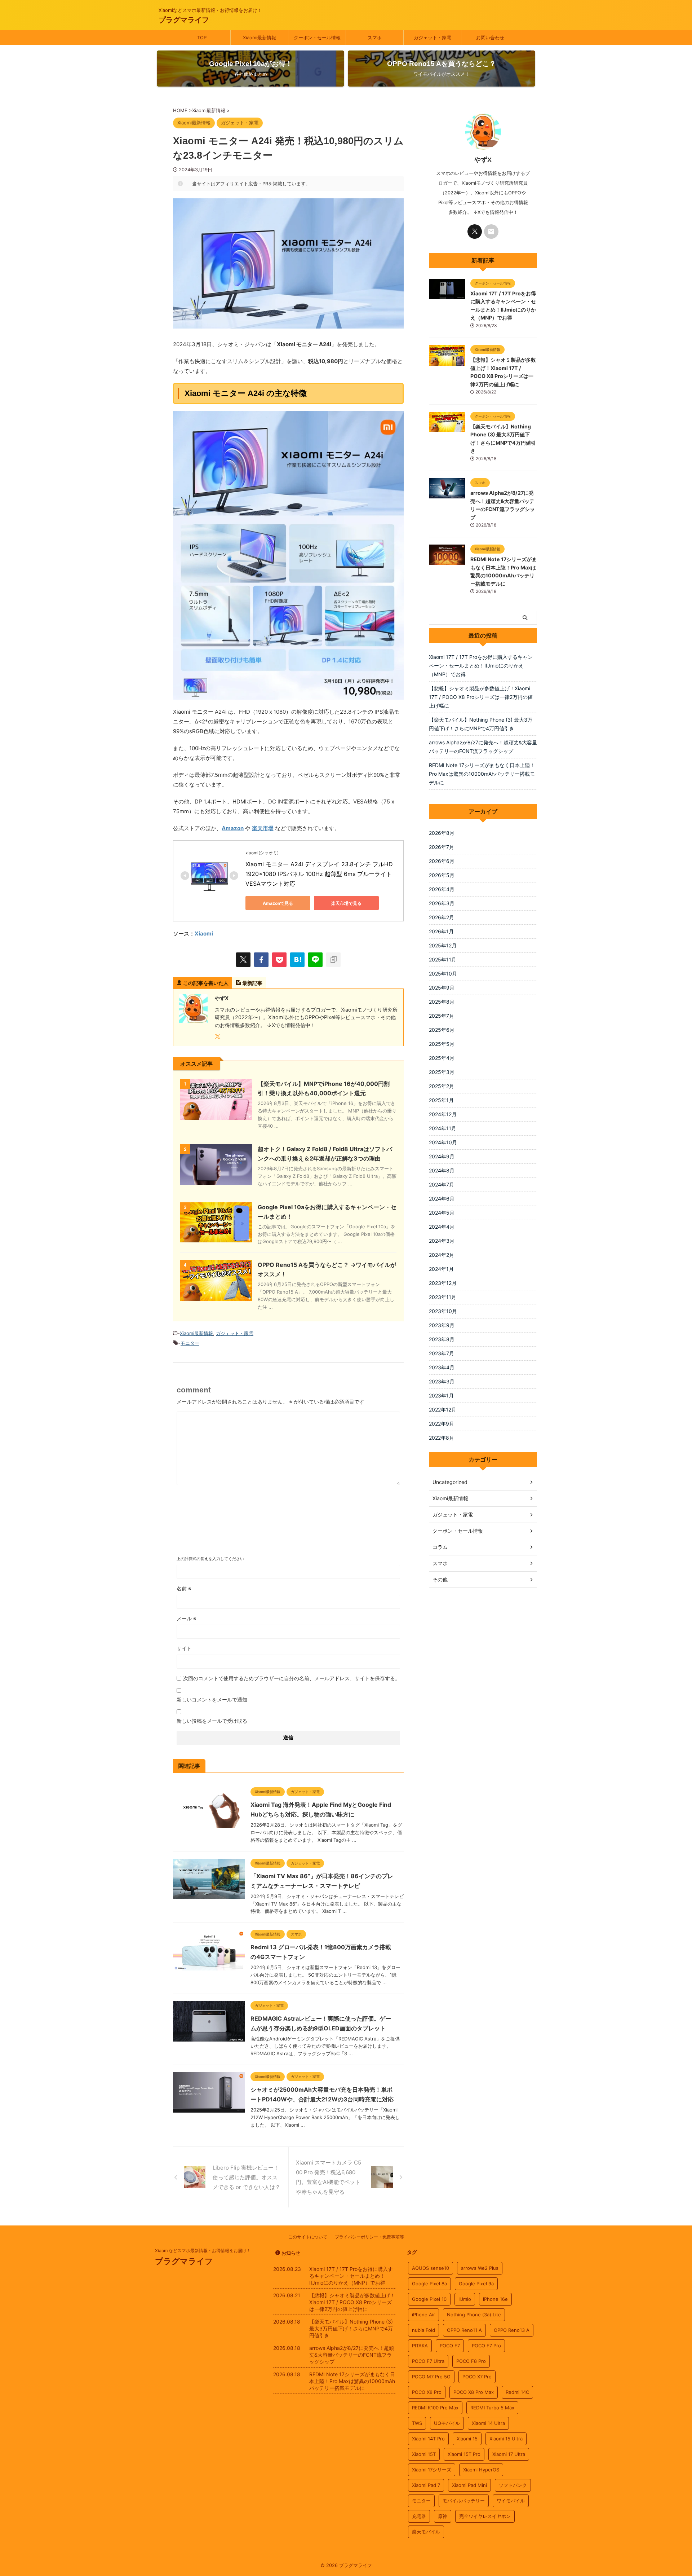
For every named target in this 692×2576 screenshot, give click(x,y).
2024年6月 (442, 1199)
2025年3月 (442, 1072)
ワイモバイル (511, 2501)
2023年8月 (442, 1339)
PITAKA (420, 2346)
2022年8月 (442, 1438)
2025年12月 (443, 945)
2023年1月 (441, 1395)
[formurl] (491, 232)
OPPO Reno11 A (464, 2330)
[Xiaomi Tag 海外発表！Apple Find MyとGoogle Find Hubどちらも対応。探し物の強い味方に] (209, 1824)
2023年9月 (442, 1325)
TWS (417, 2423)
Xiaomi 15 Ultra (506, 2439)
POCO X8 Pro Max (474, 2392)
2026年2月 (442, 917)
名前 (184, 1588)
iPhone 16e (495, 2299)
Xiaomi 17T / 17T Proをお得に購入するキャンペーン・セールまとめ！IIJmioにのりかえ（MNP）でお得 (481, 666)
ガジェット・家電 (432, 38)
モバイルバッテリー (464, 2501)
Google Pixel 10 (429, 2299)
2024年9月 (442, 1156)
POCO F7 (450, 2346)
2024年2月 (442, 1255)
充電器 (419, 2516)
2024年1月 (441, 1269)
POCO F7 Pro (486, 2346)
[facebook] (261, 960)
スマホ (375, 38)
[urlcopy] (333, 960)
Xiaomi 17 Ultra (509, 2454)
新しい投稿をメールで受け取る (212, 1721)
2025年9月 (442, 988)
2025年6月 (442, 1030)
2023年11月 (443, 1297)
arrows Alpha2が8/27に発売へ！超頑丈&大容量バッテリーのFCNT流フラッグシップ (483, 747)
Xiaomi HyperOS (481, 2470)
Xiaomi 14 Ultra (488, 2423)
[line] (315, 960)
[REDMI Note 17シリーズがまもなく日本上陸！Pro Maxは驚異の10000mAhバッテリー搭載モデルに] (447, 562)
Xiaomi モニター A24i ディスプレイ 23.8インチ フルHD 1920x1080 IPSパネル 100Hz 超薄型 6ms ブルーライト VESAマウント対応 (320, 874)
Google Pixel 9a (476, 2284)
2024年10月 (443, 1142)
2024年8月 (442, 1170)
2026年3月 (442, 903)
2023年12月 (443, 1283)
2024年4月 (442, 1227)
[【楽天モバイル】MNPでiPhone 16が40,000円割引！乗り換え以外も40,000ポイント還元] (216, 1116)
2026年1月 (441, 931)
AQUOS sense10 (431, 2268)
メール (187, 1618)
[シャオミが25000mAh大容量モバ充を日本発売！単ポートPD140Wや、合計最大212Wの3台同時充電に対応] (209, 2109)
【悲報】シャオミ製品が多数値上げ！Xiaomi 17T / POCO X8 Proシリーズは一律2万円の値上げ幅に (481, 697)
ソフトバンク (513, 2485)
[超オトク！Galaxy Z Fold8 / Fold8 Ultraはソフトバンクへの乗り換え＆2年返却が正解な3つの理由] (216, 1181)
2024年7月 (442, 1184)
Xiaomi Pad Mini (469, 2485)
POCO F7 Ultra (428, 2361)
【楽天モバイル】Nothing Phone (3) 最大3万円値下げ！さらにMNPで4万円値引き (481, 724)
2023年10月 (443, 1311)
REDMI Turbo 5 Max (492, 2408)
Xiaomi (204, 933)
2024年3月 (442, 1241)
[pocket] (279, 960)
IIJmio (465, 2299)
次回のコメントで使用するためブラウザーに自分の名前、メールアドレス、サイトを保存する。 (292, 1678)
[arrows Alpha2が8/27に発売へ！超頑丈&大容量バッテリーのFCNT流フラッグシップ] (447, 495)
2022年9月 (442, 1424)
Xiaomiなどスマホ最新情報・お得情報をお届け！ (203, 2251)
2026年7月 (442, 847)
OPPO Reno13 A (512, 2330)
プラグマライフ (184, 20)
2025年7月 (442, 1016)
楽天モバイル (426, 2532)
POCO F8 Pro (471, 2361)
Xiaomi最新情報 (259, 38)
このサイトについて (308, 2237)
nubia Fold (423, 2330)
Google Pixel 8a (429, 2284)
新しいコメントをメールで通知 (212, 1699)
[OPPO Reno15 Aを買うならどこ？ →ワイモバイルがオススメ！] (216, 1297)
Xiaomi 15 (467, 2439)
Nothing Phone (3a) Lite (474, 2315)
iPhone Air (423, 2315)
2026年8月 (442, 833)
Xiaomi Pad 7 (426, 2485)
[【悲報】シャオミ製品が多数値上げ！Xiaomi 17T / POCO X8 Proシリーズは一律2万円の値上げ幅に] (447, 362)
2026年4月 (442, 889)
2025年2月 (442, 1086)
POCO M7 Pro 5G (431, 2377)
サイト (184, 1648)
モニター (190, 1343)
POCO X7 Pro (477, 2377)
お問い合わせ (490, 38)
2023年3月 (442, 1381)
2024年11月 (443, 1128)
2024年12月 (443, 1114)
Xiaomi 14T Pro (428, 2439)
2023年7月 (442, 1353)
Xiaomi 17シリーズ (432, 2470)
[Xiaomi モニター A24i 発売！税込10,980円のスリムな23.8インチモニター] (297, 960)
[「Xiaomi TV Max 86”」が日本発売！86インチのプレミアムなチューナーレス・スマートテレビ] (209, 1895)
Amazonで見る (278, 903)
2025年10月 (443, 974)
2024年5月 (442, 1213)
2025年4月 (442, 1058)
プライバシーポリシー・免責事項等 (369, 2237)
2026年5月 (442, 875)
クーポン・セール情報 (317, 38)
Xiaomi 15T (424, 2454)
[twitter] (243, 960)
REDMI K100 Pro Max (435, 2408)
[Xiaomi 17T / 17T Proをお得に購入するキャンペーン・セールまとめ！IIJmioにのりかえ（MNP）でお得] (447, 295)
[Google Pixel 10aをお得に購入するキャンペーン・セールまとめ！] (216, 1239)
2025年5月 (442, 1044)
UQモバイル (447, 2423)
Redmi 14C (517, 2392)
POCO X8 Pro (427, 2392)
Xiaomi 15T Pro (464, 2454)
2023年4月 (442, 1367)
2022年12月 (443, 1410)
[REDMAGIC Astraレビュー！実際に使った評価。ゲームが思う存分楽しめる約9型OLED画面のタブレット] (209, 2038)
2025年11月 (443, 959)
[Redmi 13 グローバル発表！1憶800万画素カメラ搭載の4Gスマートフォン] (209, 1967)
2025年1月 (441, 1100)
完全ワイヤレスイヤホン (485, 2516)
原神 (443, 2516)
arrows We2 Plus (480, 2268)
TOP (202, 38)
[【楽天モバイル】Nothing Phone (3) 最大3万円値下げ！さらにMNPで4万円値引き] (447, 428)
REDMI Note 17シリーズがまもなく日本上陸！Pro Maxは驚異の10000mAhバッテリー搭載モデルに (482, 774)
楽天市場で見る (346, 903)
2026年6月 (442, 861)
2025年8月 (442, 1002)
